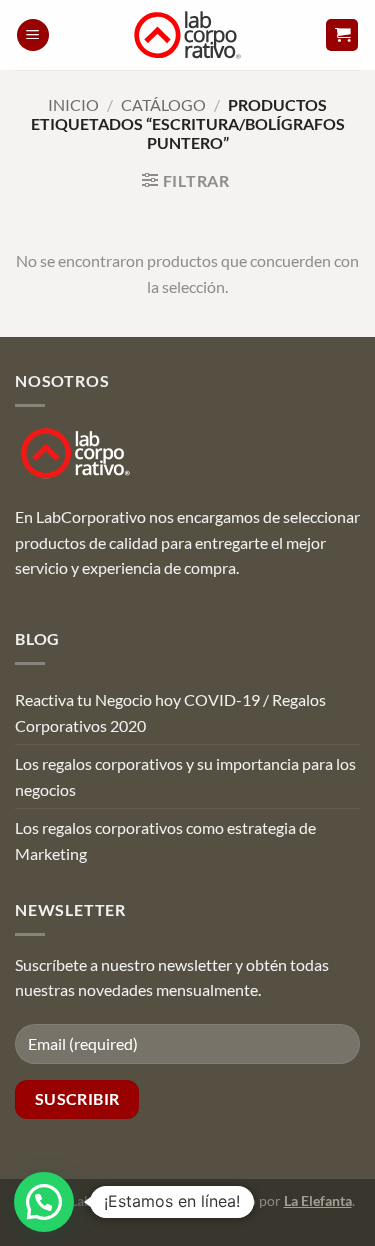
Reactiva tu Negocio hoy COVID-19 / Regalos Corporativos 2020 (170, 712)
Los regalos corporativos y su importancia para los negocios (185, 776)
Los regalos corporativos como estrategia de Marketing (165, 840)
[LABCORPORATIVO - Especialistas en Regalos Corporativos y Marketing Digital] (187, 35)
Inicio (73, 104)
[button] (33, 35)
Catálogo (163, 104)
